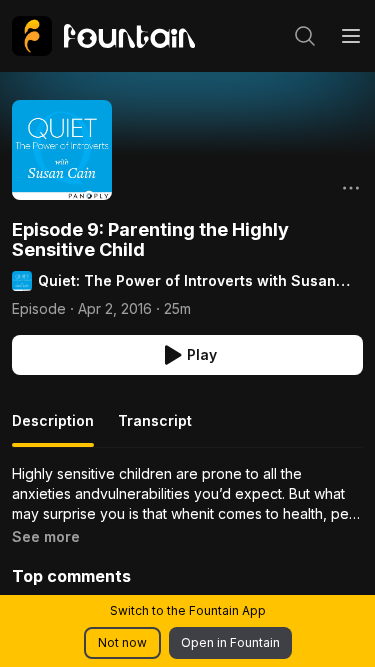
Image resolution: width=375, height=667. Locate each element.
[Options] (351, 188)
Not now (122, 642)
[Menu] (351, 36)
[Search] (305, 36)
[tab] (53, 429)
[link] (103, 36)
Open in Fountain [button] (230, 642)
